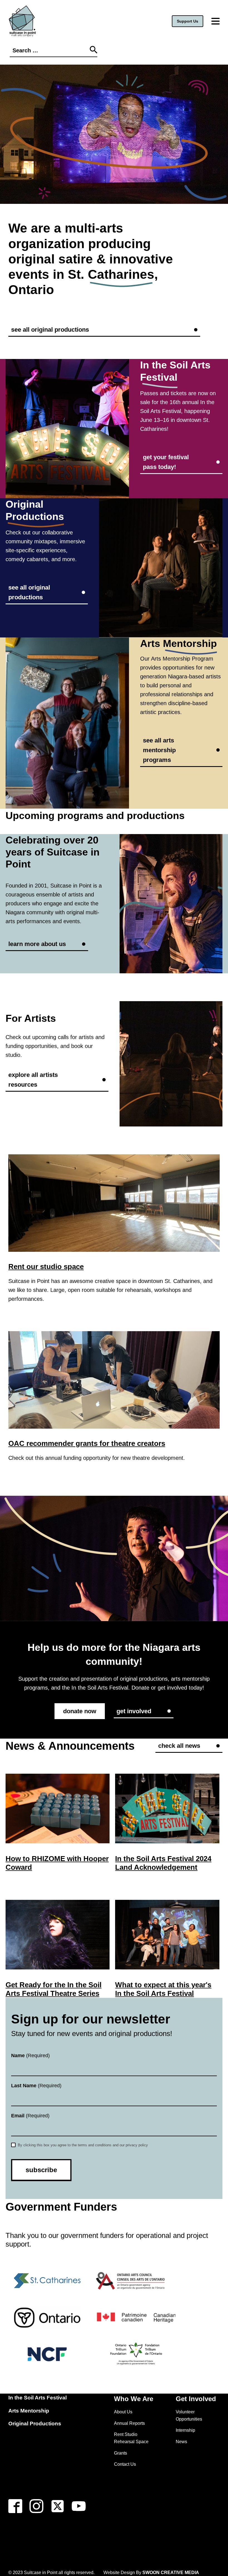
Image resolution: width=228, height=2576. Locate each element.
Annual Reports (129, 2423)
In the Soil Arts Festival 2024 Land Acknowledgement (163, 1863)
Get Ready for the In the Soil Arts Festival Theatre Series (54, 1989)
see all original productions (50, 330)
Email (30, 2116)
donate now (80, 1711)
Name (30, 2056)
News (181, 2442)
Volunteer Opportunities (189, 2415)
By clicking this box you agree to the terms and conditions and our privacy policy (82, 2145)
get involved (134, 1711)
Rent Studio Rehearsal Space (131, 2438)
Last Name (36, 2086)
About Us (123, 2412)
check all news (179, 1746)
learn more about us (37, 944)
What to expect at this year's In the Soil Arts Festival (163, 1989)
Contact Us (125, 2464)
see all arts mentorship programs (159, 750)
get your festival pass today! (166, 462)
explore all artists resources (33, 1080)
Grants (121, 2453)
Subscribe (41, 2170)
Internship (185, 2430)
